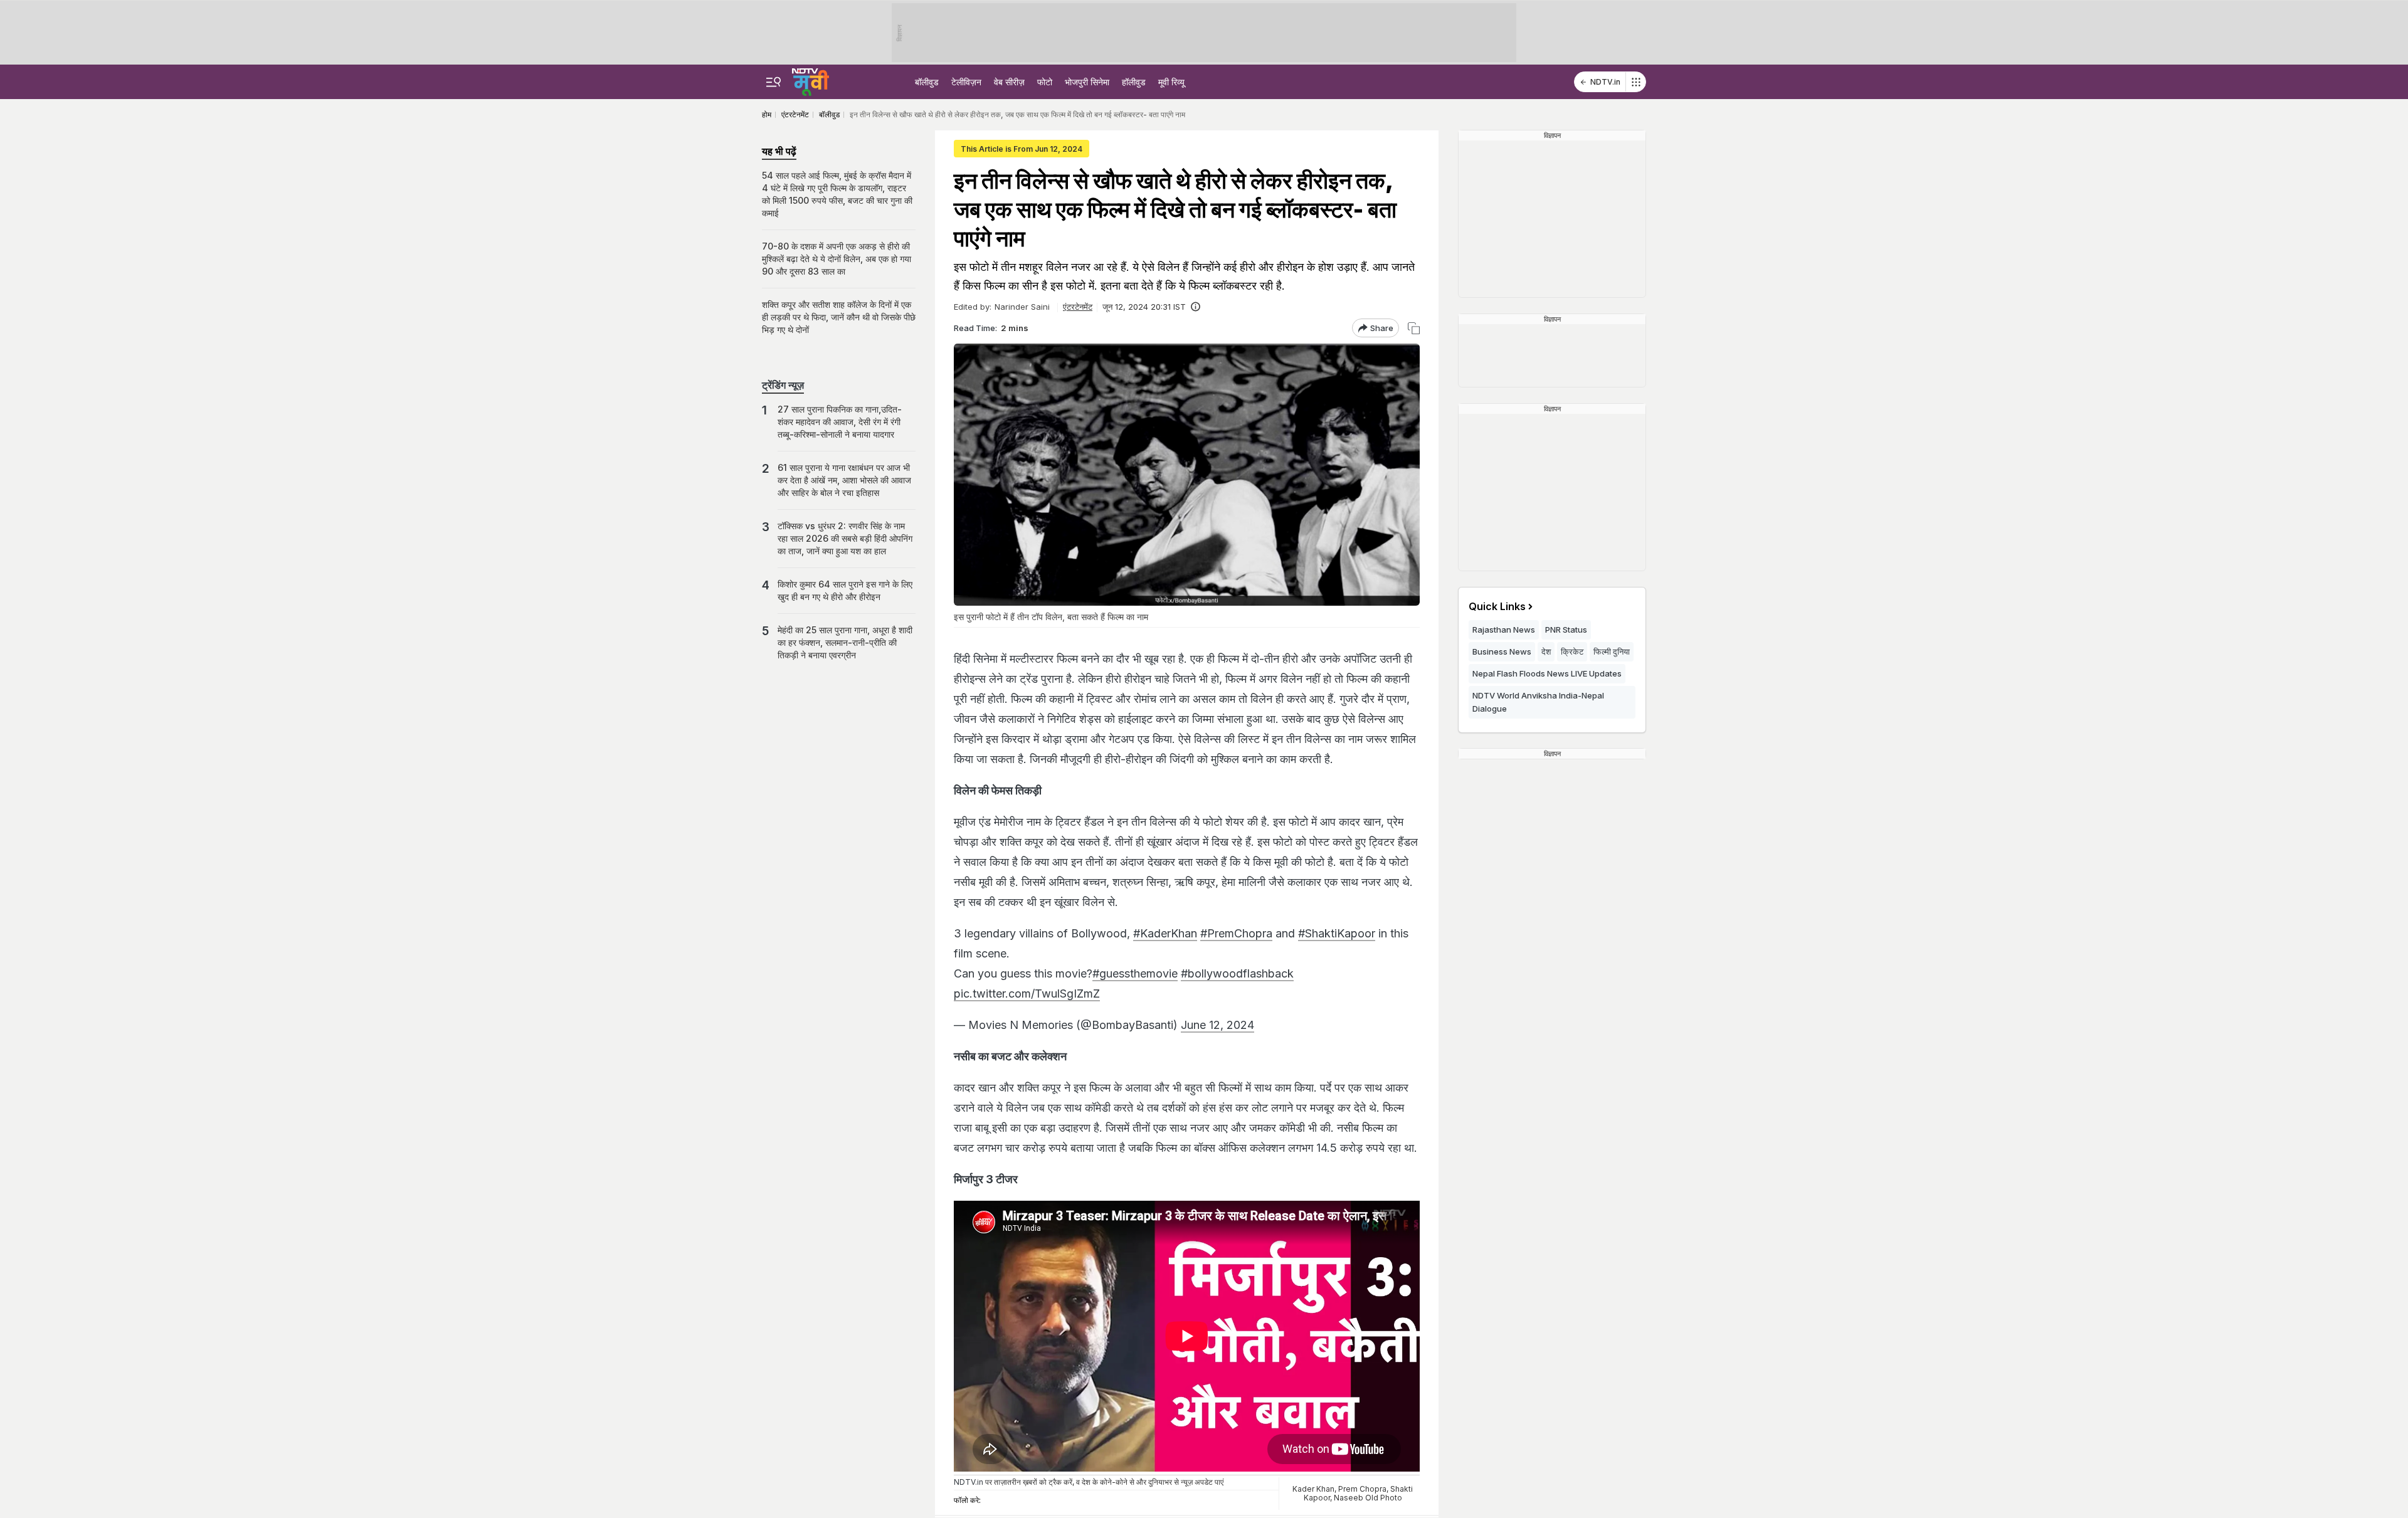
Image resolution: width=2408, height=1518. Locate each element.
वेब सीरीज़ (1009, 82)
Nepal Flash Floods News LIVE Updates (1547, 673)
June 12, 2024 (1217, 1025)
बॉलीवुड (927, 82)
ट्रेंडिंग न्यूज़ (783, 385)
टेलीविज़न (966, 82)
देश (1546, 651)
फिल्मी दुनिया (1612, 651)
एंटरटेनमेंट (1078, 307)
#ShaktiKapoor (1337, 933)
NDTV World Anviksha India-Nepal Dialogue (1538, 702)
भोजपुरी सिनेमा (1087, 82)
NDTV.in (1605, 82)
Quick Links (1497, 606)
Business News (1502, 651)
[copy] (1414, 328)
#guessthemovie (1135, 973)
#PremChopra (1236, 933)
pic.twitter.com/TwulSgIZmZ (1027, 994)
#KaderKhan (1165, 933)
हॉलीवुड (1134, 82)
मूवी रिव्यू (1171, 82)
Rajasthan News (1504, 630)
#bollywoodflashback (1237, 973)
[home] (811, 80)
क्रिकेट (1572, 651)
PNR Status (1566, 630)
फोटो (1045, 82)
